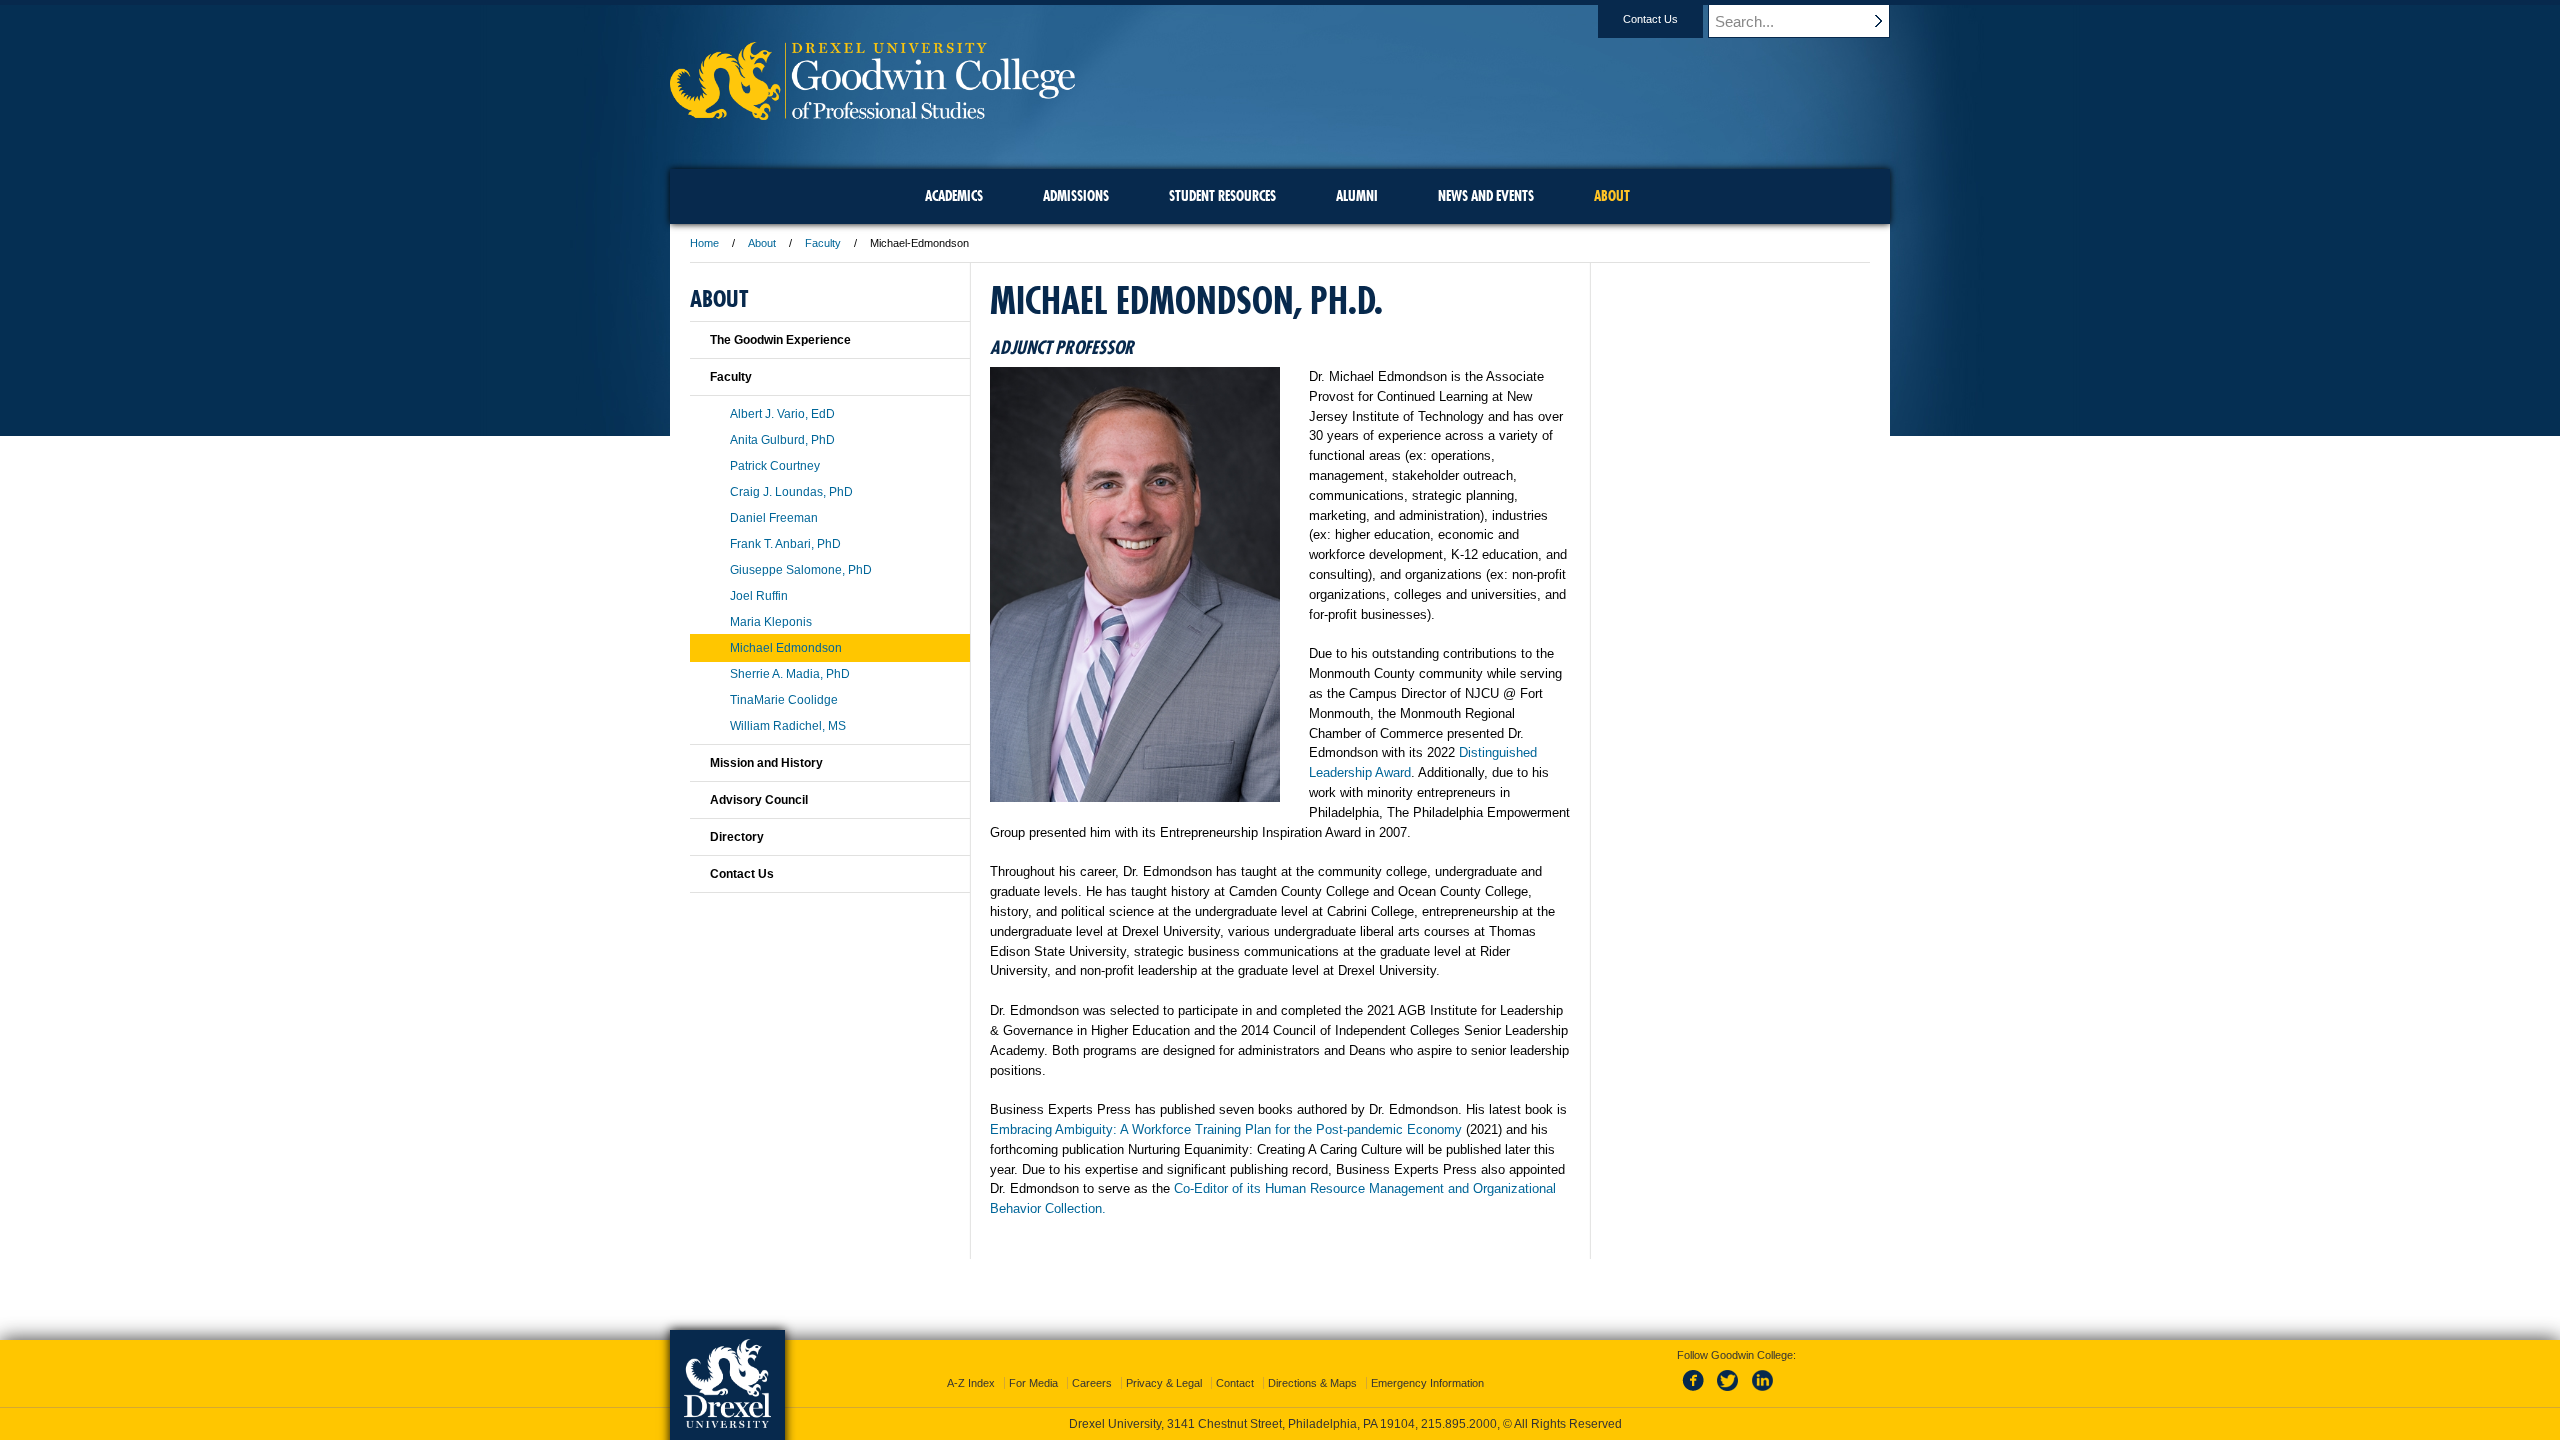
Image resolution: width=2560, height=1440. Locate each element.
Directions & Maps (1312, 1383)
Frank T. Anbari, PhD (785, 544)
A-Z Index (971, 1383)
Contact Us (1650, 19)
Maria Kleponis (771, 622)
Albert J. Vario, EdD (782, 414)
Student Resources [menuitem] (1222, 196)
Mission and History (766, 763)
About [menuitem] (1612, 196)
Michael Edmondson (786, 648)
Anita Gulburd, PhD (782, 440)
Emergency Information (1427, 1383)
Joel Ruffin (759, 596)
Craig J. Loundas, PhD (791, 492)
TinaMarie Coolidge (784, 700)
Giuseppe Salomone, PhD (801, 570)
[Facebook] (1697, 1392)
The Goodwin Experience (780, 340)
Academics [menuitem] (954, 196)
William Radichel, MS (788, 726)
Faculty (823, 243)
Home (704, 243)
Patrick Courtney (775, 466)
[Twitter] (1730, 1392)
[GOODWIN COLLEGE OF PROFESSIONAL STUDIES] (872, 113)
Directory (737, 837)
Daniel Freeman (774, 518)
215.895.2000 (1459, 1424)
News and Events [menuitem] (1486, 196)
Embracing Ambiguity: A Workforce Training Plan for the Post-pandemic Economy (1226, 1129)
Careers (1092, 1383)
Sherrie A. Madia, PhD (790, 674)
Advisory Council (759, 800)
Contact (1235, 1383)
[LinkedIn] (1763, 1392)
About (762, 243)
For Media (1033, 1383)
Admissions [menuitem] (1076, 196)
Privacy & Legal (1164, 1383)
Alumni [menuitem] (1357, 196)
